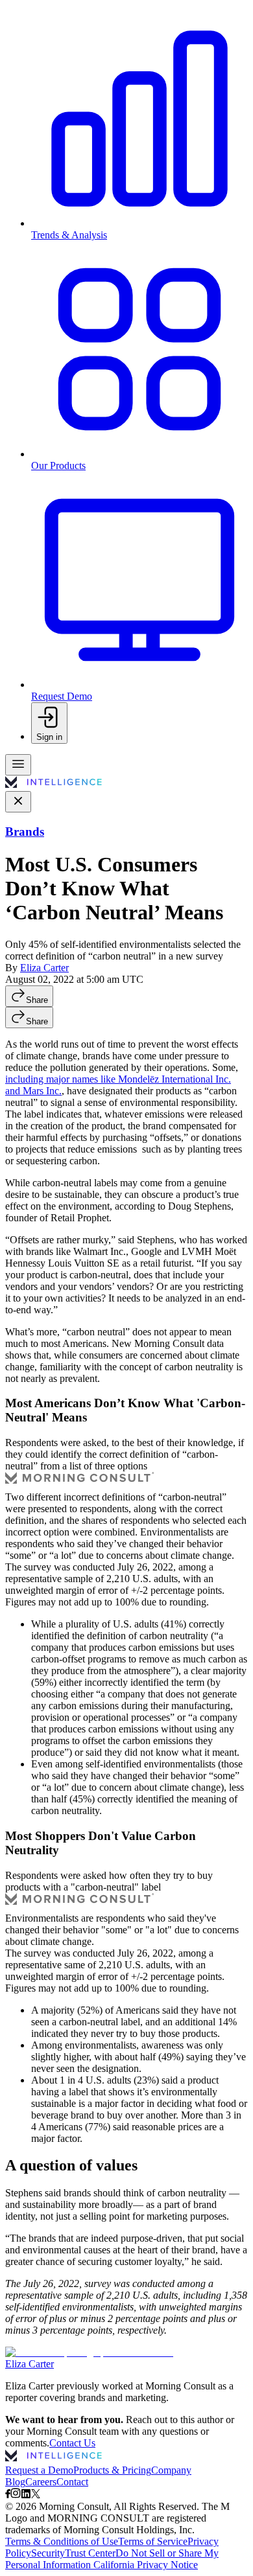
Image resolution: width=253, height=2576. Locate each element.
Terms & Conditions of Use (62, 2541)
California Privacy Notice (146, 2565)
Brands (25, 832)
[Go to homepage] (54, 785)
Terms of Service (153, 2541)
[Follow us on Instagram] (16, 2495)
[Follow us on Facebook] (8, 2495)
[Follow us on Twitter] (36, 2495)
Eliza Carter (44, 968)
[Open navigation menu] (18, 765)
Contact (72, 2482)
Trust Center (90, 2553)
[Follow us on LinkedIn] (26, 2495)
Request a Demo (39, 2470)
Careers (41, 2482)
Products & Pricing (112, 2470)
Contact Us (72, 2443)
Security (48, 2553)
